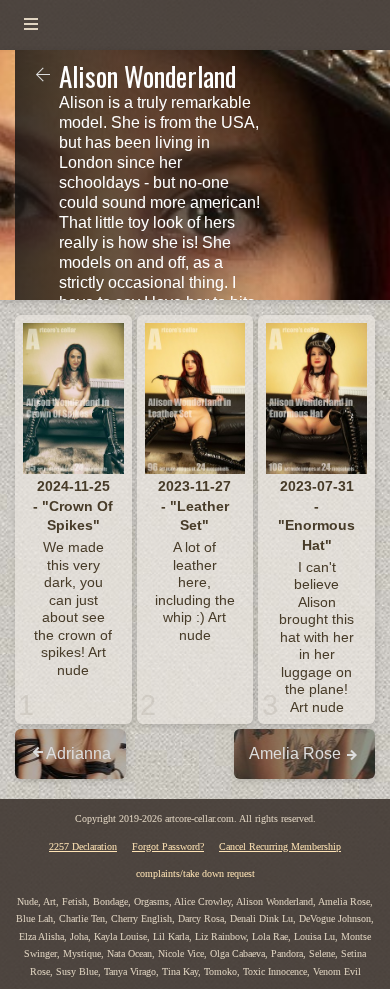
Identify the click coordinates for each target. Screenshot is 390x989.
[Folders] (31, 25)
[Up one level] (43, 76)
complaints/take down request (195, 873)
